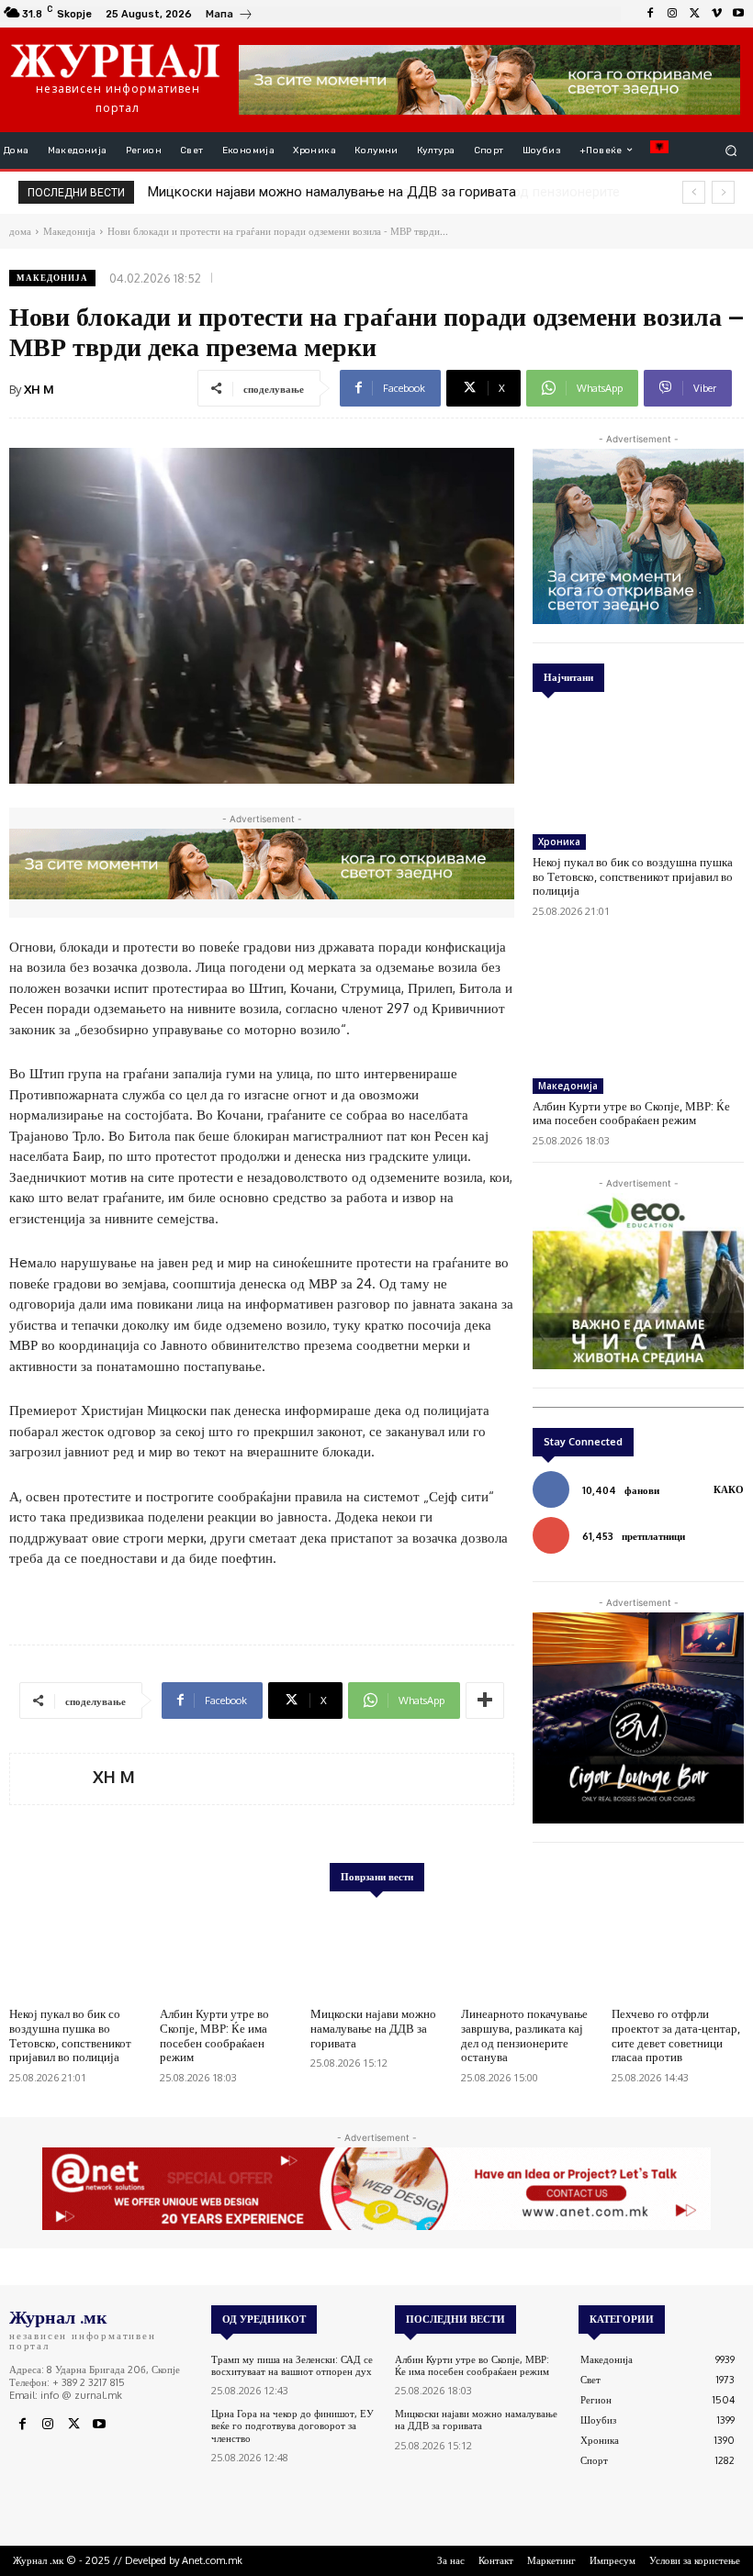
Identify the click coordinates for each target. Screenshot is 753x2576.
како (729, 1489)
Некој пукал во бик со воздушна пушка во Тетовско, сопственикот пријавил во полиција (633, 876)
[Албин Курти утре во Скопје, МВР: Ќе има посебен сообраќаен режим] (638, 1010)
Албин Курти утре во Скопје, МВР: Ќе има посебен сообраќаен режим (631, 1113)
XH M (39, 389)
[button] (731, 150)
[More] (485, 1701)
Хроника (559, 842)
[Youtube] (738, 14)
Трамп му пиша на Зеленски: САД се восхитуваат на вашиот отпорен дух (292, 2365)
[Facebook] (650, 14)
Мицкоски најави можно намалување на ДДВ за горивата (373, 2028)
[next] (723, 192)
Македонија (52, 278)
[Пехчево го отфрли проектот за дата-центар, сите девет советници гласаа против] (678, 1952)
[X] (694, 14)
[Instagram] (672, 14)
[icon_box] (230, 16)
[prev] (694, 192)
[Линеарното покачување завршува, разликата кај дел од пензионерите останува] (527, 1952)
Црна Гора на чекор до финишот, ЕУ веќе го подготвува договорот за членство (292, 2425)
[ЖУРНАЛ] (115, 60)
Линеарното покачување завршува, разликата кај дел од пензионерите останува (524, 2035)
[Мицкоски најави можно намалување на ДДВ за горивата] (376, 1952)
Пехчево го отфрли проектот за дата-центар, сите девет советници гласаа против (676, 2035)
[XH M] (51, 1779)
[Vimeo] (716, 14)
